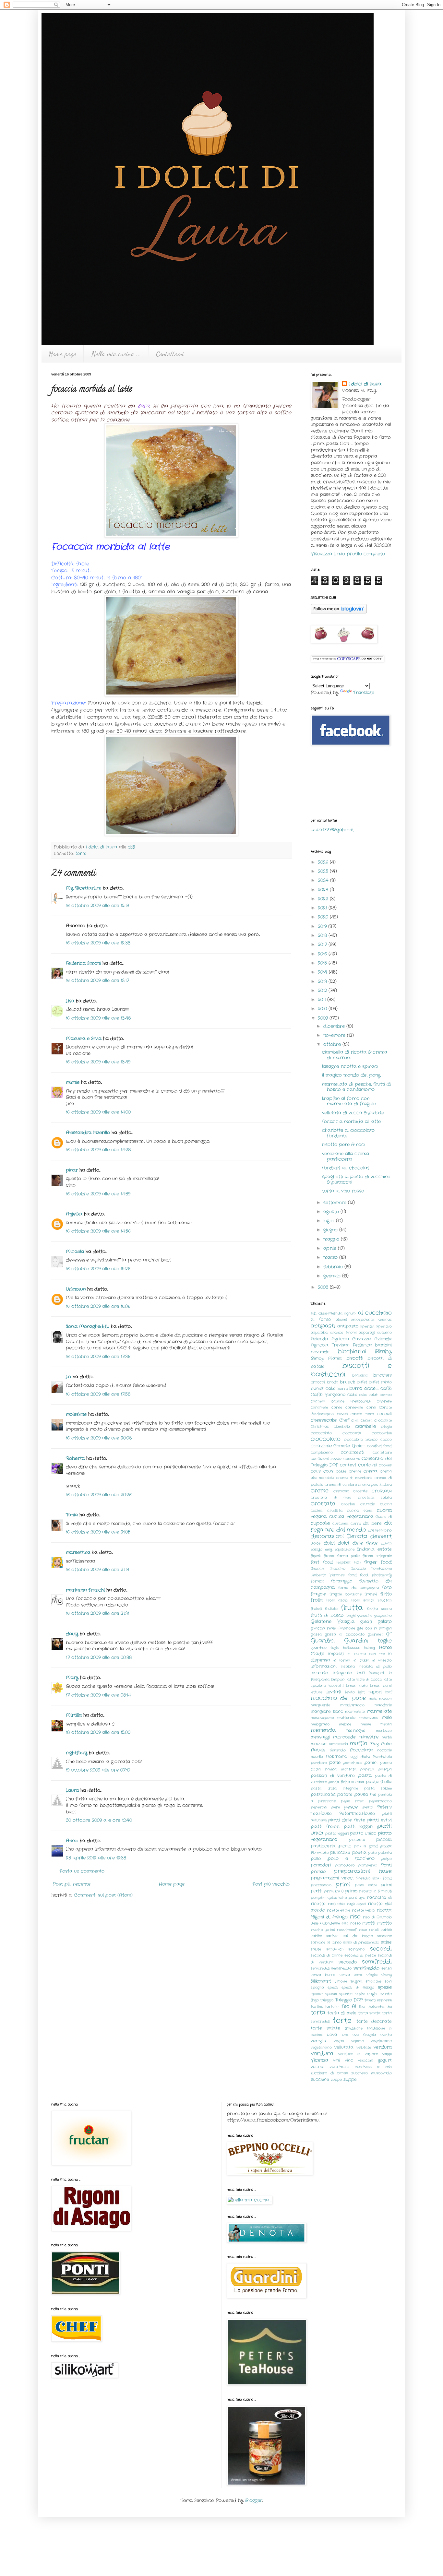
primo (351, 1891)
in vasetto (382, 1660)
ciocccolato (321, 1433)
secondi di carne (327, 1955)
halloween (352, 1648)
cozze (341, 1471)
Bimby (383, 1352)
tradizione (353, 2028)
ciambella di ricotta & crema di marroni (355, 1055)
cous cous (322, 1471)
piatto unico (363, 1834)
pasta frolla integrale (334, 1788)
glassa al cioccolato (345, 1634)
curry (356, 1524)
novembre (335, 1035)
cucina (386, 1504)
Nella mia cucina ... (116, 354)
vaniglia (319, 2041)
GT (389, 1634)
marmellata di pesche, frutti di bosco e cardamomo (356, 1087)
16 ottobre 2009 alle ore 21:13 (97, 1570)
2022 (324, 899)
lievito (350, 1692)
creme (320, 1491)
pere (336, 1807)
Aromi (351, 1333)
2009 (324, 1018)
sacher (332, 1936)
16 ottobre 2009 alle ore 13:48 (98, 1018)
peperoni (319, 1807)
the (389, 2007)
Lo (68, 1377)
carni (371, 1407)
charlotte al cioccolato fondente (348, 1133)
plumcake (340, 1853)
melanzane (369, 1718)
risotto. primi (323, 1930)
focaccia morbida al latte (351, 1122)
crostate (323, 1504)
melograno (320, 1724)
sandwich (335, 1949)
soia (388, 1981)
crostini (348, 1504)
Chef (344, 1420)
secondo (348, 1962)
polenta (385, 1853)
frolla (317, 1600)
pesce (351, 1807)
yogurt (385, 2060)
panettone (353, 1763)
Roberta (75, 1458)
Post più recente (72, 1884)
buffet (362, 1382)
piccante (357, 1840)
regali (361, 1904)
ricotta (384, 1910)
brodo (333, 1382)
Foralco (317, 1581)
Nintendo (338, 1750)
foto (387, 1587)
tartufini (332, 2007)
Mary (72, 1678)
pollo (316, 1859)
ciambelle (365, 1426)
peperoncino (380, 1801)
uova (332, 2035)
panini (371, 1763)
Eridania (366, 1549)
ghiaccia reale (323, 1628)
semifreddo (366, 1968)
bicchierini (352, 1352)
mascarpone (322, 1718)
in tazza (361, 1660)
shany (387, 1975)
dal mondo (351, 1530)
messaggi (320, 1737)
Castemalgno (322, 1414)
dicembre (335, 1026)
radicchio (336, 1904)
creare (355, 1471)
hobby (370, 1648)
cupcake (320, 1523)
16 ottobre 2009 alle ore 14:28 (98, 1150)
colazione (321, 1446)
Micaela (75, 1252)
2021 (323, 908)
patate (345, 1795)
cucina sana (360, 1511)
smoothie (373, 1981)
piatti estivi (379, 1820)
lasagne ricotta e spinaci (350, 1066)
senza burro (323, 1975)
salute (316, 1949)
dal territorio (380, 1530)
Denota (357, 1537)
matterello (346, 1718)
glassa (316, 1634)
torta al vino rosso (343, 1191)
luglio (330, 1221)
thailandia (376, 2007)
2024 (324, 880)
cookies (385, 1465)
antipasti (323, 1326)
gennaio (333, 1276)
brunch (347, 1382)
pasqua (385, 1769)
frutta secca (379, 1609)
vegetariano (321, 2048)
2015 (323, 963)
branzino (360, 1375)
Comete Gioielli (349, 1446)
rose (363, 1930)
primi (343, 1885)
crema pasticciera (375, 1485)
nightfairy (77, 1753)
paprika (367, 1769)
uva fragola (364, 2035)
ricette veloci (364, 1910)
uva (345, 2035)
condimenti (353, 1453)
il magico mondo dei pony (351, 1075)
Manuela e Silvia (84, 1039)
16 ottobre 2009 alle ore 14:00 (98, 1112)
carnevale (354, 1407)
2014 (323, 972)
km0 (361, 1673)
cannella (318, 1401)
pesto (368, 1807)
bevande (320, 1352)
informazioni (324, 1667)
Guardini (323, 1641)
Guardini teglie (368, 1641)
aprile (331, 1248)
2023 (324, 890)
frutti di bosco (327, 1616)
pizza (386, 1846)
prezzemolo (321, 1885)
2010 (323, 1009)
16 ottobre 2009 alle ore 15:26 (98, 1269)
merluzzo (384, 1731)
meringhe (356, 1731)
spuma (331, 1994)
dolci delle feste (358, 1543)
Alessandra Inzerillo (88, 1133)
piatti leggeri (359, 1827)
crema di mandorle (354, 1478)
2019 (323, 926)
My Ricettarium (84, 888)
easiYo (317, 1549)
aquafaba (319, 1333)
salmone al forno (326, 1942)
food (353, 1575)
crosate (360, 1491)
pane (335, 1763)
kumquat (377, 1673)
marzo (331, 1257)
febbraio (334, 1267)
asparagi (367, 1333)
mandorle (383, 1705)
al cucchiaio (375, 1313)
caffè (386, 1389)
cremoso (341, 1491)
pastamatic (323, 1795)
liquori (375, 1692)
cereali (384, 1414)
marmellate (379, 1711)
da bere (372, 1524)
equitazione (345, 1549)
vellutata (344, 2048)
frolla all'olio (337, 1600)
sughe (360, 1994)
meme (366, 1724)
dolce (316, 1543)
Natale (318, 1750)
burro (343, 1389)
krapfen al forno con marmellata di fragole (349, 1101)
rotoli (374, 1930)
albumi (341, 1320)
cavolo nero (362, 1414)
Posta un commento (82, 1871)
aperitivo (384, 1326)
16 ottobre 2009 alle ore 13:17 (97, 980)
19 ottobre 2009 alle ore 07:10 (98, 1770)
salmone (384, 1936)
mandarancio (352, 1705)
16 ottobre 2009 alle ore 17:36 (98, 1357)
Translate (364, 693)
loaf (389, 1692)
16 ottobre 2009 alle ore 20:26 (99, 1495)
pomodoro (345, 1865)
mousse (319, 1744)
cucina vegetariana (351, 1516)
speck (333, 1988)
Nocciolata (361, 1750)
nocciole (384, 1750)
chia (355, 1420)
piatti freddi (325, 1827)
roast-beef (347, 1930)
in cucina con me (366, 1654)
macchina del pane (338, 1698)
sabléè (386, 1930)
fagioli (316, 1556)
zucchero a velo (373, 2067)
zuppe (350, 2080)
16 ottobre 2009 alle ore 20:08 (99, 1438)
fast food (322, 1562)
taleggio (327, 2000)
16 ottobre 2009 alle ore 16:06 (98, 1306)
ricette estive (339, 1910)
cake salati (369, 1395)
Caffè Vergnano (328, 1395)
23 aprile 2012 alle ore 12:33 (96, 1858)
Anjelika (74, 1214)
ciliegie (386, 1427)
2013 (323, 981)
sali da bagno (358, 1936)
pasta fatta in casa (346, 1782)
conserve (352, 1459)
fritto (386, 1594)
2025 (324, 871)
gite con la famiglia (374, 1628)
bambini (383, 1345)
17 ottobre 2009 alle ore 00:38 (99, 1657)
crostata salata (375, 1498)
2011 (323, 1000)
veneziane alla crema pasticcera (346, 1156)
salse (386, 1942)
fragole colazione (346, 1594)
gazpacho (383, 1616)
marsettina (78, 1552)
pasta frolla (379, 1782)
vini (336, 2060)
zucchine (320, 2080)
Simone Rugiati (348, 1981)
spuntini (346, 1994)
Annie (72, 1841)
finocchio (337, 1569)
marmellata (355, 1712)
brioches (383, 1375)
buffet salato (380, 1382)
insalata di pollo (375, 1667)
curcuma (340, 1524)
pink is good (366, 1846)
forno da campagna (359, 1588)
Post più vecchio (271, 1884)
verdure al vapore (358, 2054)
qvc (362, 1898)
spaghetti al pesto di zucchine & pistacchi (356, 1179)
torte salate (325, 2028)
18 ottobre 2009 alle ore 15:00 (98, 1732)
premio (318, 1872)
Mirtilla (74, 1715)
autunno (384, 1333)
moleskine (76, 1414)
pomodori (321, 1865)
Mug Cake (381, 1744)
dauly (72, 1634)
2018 (323, 935)
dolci (329, 1543)
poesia (359, 1853)
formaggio (342, 1581)
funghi (350, 1616)
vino (349, 2060)
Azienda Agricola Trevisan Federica (351, 1342)
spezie (385, 1987)
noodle (317, 1757)
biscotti (355, 1358)
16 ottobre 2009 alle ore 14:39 (98, 1194)
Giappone (346, 1628)
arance (337, 1333)
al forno (321, 1320)
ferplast (343, 1562)
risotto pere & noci (344, 1145)
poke (372, 1853)
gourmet (375, 1634)
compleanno (322, 1453)
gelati (366, 1622)
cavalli (342, 1414)
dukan (386, 1543)
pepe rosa (352, 1801)
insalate (319, 1673)
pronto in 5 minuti (375, 1891)
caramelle (319, 1407)
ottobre (333, 1044)
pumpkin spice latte (329, 1898)
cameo (386, 1395)
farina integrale (377, 1556)
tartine (317, 2007)
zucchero (339, 2067)
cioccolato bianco (361, 1440)
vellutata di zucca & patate (353, 1113)
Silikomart (321, 1981)
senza (387, 1968)
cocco (386, 1440)
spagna (317, 1988)
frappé (371, 1594)
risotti (369, 1923)
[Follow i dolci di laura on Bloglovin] (339, 612)
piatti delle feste (347, 1820)
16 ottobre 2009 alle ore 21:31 (97, 1613)
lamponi (338, 1680)
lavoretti (336, 1686)
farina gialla (348, 1556)
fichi (358, 1562)
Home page (62, 354)
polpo (387, 1859)
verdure (322, 2054)
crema (371, 1471)
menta (386, 1724)
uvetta (386, 2035)
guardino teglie (325, 1648)
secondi (381, 1949)
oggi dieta (360, 1757)
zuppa (336, 2080)
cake (352, 1395)
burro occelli (364, 1388)
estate (385, 1549)
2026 (324, 862)
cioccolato (326, 1439)
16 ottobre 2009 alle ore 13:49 (98, 1062)
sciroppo (357, 1949)
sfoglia (372, 1975)
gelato (385, 1621)
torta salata (370, 2013)
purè (353, 1898)
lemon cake (357, 1686)
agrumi (350, 1313)
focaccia (358, 1569)
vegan (339, 2041)
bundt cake (323, 1389)
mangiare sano (327, 1712)
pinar (72, 1170)
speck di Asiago (358, 1988)
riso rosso (351, 1923)
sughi (372, 1994)
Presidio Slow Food (374, 1878)
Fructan (385, 1600)
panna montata (341, 1769)
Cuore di (384, 1517)
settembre (336, 1203)
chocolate (383, 1420)
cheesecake (324, 1420)
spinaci (317, 1994)
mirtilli (387, 1737)
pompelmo (368, 1865)
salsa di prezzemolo (361, 1942)
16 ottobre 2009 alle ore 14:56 (98, 1231)
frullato (331, 1609)
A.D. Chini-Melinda (327, 1313)
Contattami (170, 354)
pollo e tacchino (351, 1858)
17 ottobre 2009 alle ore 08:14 (98, 1695)
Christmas (320, 1427)
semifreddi (377, 1962)
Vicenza (319, 2060)
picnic (345, 1846)
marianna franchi (85, 1590)
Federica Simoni (83, 963)
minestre (369, 1737)
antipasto (348, 1326)
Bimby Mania (326, 1359)
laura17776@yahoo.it (332, 830)
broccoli (318, 1382)
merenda (323, 1730)
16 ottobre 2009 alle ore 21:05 (98, 1532)
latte (351, 1680)
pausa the (365, 1795)
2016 (323, 954)
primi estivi (366, 1885)
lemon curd (381, 1686)
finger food (378, 1562)
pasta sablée (378, 1788)
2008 (324, 1287)
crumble (367, 1504)
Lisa (70, 1001)
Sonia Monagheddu (88, 1326)
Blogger (254, 2500)
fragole (318, 1594)
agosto (332, 1212)
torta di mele (342, 2013)
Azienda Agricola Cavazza (341, 1339)
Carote (385, 1407)
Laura (72, 1790)
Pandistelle (382, 1757)
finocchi (317, 1569)
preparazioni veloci (332, 1878)
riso (355, 1917)
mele (387, 1717)
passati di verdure (333, 1776)
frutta (352, 1608)
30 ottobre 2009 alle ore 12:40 (99, 1820)
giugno (331, 1230)
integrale (342, 1673)
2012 (323, 991)
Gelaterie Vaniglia (333, 1621)
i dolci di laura (102, 847)
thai (362, 2007)
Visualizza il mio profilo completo (348, 554)
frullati (316, 1609)
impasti (336, 1654)
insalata (348, 1667)
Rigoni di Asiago (329, 1917)
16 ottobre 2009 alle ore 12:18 (97, 906)
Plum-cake (320, 1853)
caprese (384, 1401)
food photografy (376, 1575)
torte (81, 854)
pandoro (319, 1763)
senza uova (351, 1975)
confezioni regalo (326, 1459)
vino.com (366, 2060)
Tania (72, 1515)
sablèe (316, 1936)
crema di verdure (341, 1485)
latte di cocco (369, 1680)
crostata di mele (331, 1498)
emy (329, 1549)
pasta (365, 1775)
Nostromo (336, 1757)
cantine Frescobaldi (351, 1401)
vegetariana (381, 2041)
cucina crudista (327, 1511)
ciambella (342, 1427)
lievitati (333, 1692)
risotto (384, 1923)
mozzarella (338, 1744)
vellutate (364, 2048)
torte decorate (374, 2022)
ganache (365, 1616)
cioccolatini (382, 1433)
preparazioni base (363, 1871)
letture (317, 1692)
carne (337, 1407)
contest (348, 1465)
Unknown (76, 1289)
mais (373, 1699)
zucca (317, 2067)
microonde (344, 1737)
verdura (383, 2047)
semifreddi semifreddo (331, 1968)
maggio (332, 1239)
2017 (323, 944)
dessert (381, 1537)
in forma (342, 1660)
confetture (382, 1453)
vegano (358, 2041)
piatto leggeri (337, 1834)
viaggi (387, 2054)
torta (318, 2013)
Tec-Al (349, 2006)
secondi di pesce (360, 1955)
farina (329, 1556)
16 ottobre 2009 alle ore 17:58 (98, 1394)
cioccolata (352, 1433)
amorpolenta (363, 1320)
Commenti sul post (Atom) (103, 1895)
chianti (366, 1420)
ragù (351, 1904)
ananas (385, 1320)
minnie (73, 1082)
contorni (368, 1465)
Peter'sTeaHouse (357, 1814)
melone (345, 1724)
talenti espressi (378, 2000)
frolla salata (363, 1600)
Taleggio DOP (349, 2000)
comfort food (379, 1446)
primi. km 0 (334, 1891)
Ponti (386, 1865)
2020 (324, 917)
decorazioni (327, 1537)
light (361, 1692)
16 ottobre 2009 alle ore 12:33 (98, 943)
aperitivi (367, 1326)
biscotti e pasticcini (351, 1370)
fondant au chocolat (346, 1168)
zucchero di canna (329, 2073)
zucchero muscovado (371, 2073)
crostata (382, 1491)
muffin (359, 1744)
